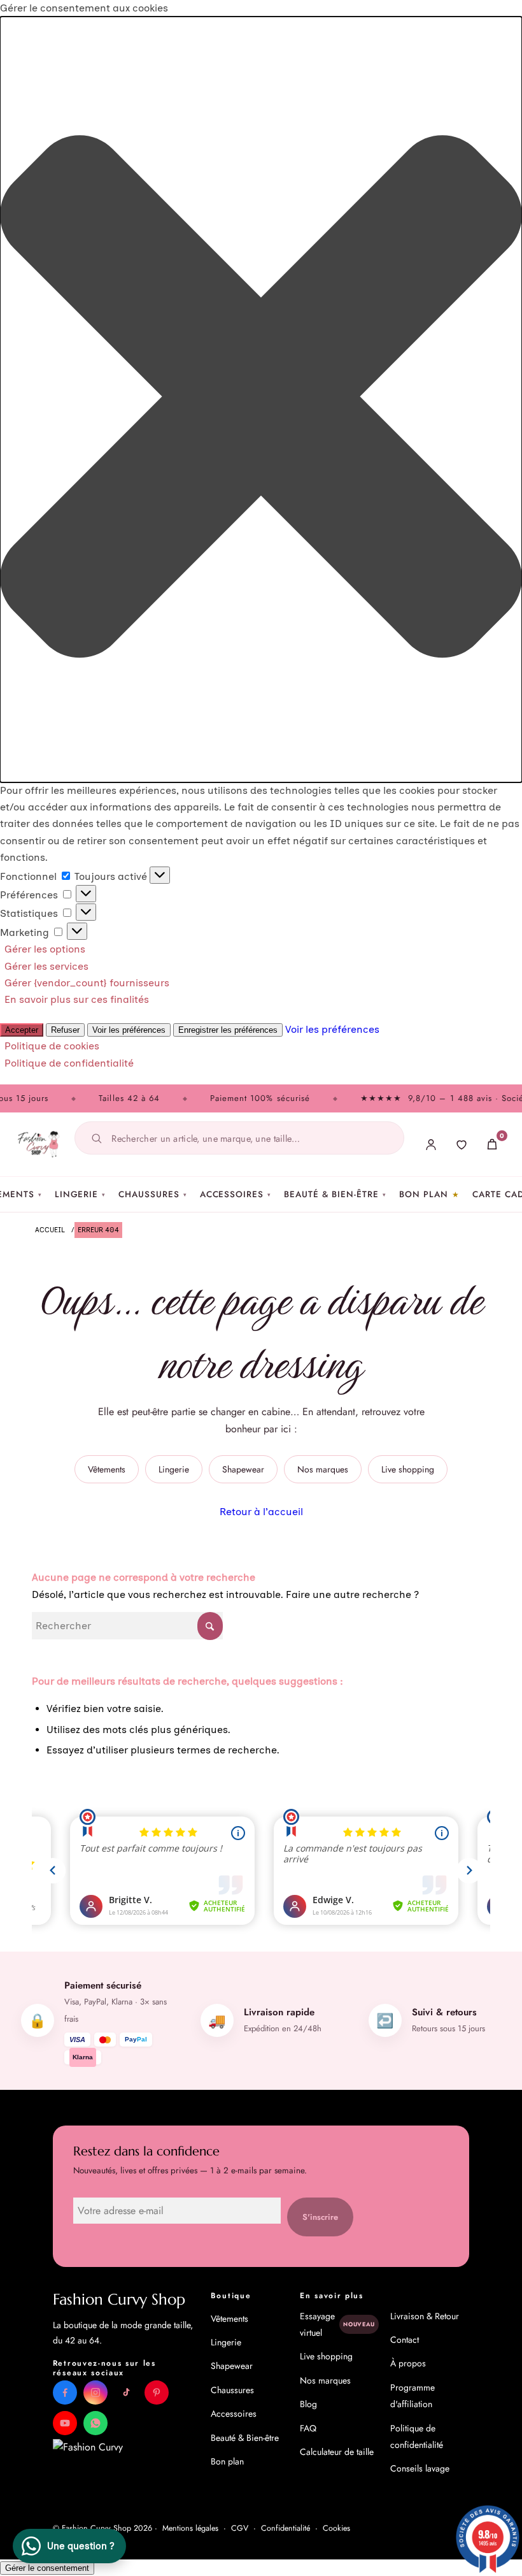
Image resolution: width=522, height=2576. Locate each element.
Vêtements (107, 1469)
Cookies (336, 2528)
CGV (240, 2528)
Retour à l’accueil (261, 1512)
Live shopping (408, 1469)
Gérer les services (46, 966)
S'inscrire (320, 2217)
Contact (405, 2340)
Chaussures (152, 1194)
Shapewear (243, 1469)
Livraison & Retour (425, 2316)
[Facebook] (65, 2393)
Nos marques (323, 1469)
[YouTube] (65, 2423)
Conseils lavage (420, 2468)
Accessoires (236, 1194)
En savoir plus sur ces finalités (77, 999)
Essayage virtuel (337, 2324)
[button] (261, 399)
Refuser (65, 1030)
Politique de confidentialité (69, 1063)
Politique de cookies (52, 1046)
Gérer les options (45, 949)
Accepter (22, 1030)
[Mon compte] (431, 1144)
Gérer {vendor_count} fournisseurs (87, 983)
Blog (308, 2404)
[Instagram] (95, 2393)
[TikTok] (126, 2393)
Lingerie (81, 1194)
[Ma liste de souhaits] (462, 1144)
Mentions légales (190, 2528)
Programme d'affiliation (413, 2396)
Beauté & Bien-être (335, 1194)
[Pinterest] (157, 2393)
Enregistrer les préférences (228, 1030)
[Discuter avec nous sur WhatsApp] (95, 2423)
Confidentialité (286, 2528)
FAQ (308, 2428)
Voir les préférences (129, 1030)
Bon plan (424, 1194)
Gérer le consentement (47, 2568)
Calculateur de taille (337, 2452)
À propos (408, 2363)
